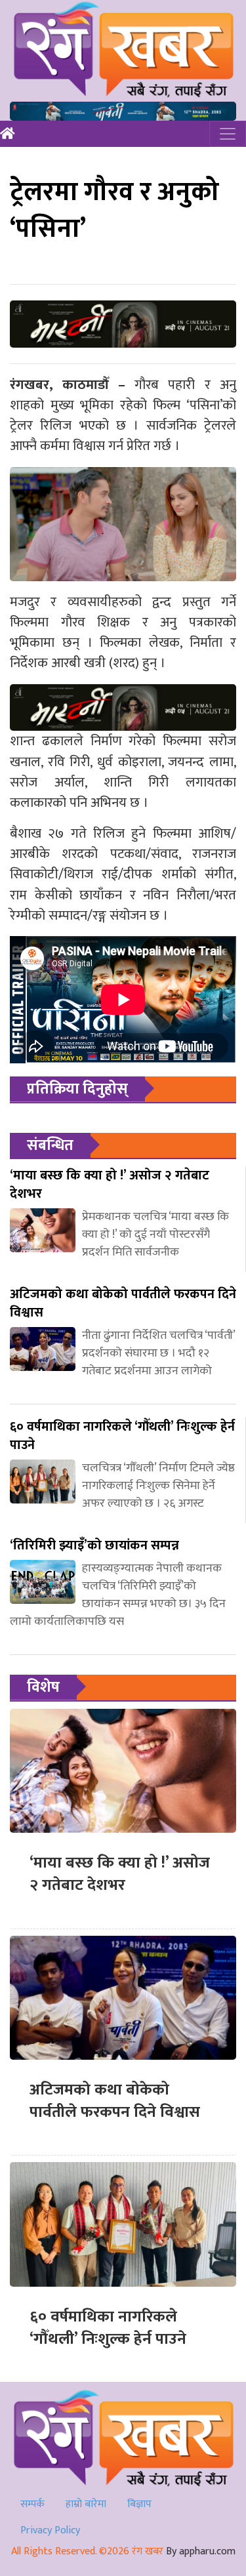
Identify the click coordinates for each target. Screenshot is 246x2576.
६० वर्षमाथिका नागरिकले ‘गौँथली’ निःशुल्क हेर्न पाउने (108, 2328)
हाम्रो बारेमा (86, 2504)
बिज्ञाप (139, 2504)
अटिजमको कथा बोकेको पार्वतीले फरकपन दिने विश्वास (115, 2101)
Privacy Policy (50, 2530)
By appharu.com (201, 2551)
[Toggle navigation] (228, 134)
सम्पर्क (32, 2504)
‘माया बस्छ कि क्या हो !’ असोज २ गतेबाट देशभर (120, 1874)
